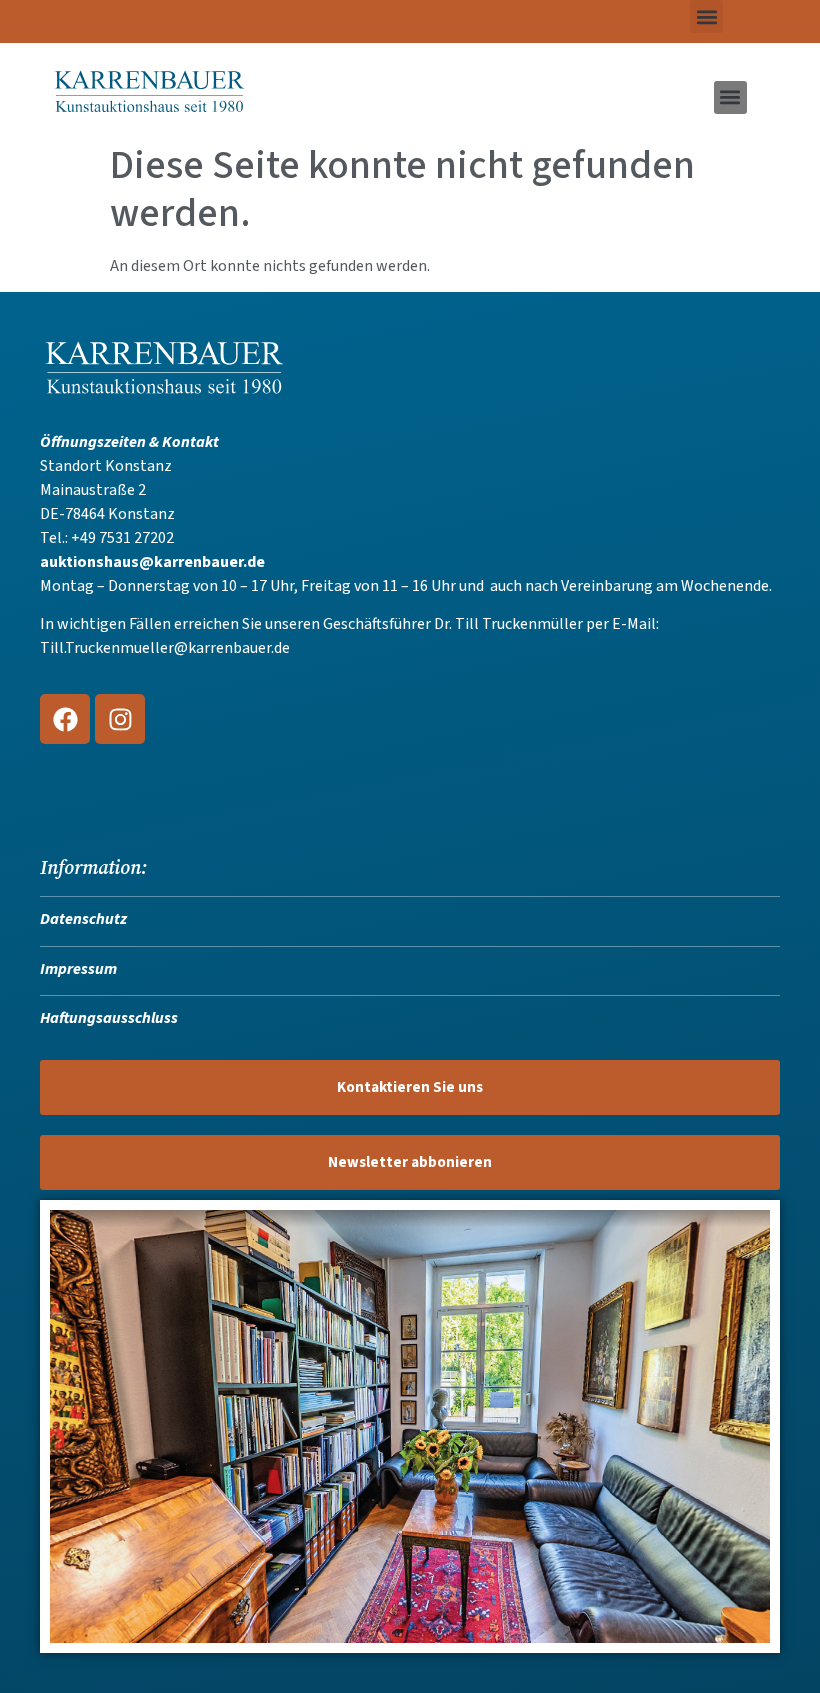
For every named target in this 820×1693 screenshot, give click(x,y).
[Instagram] (120, 719)
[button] (706, 16)
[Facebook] (65, 719)
